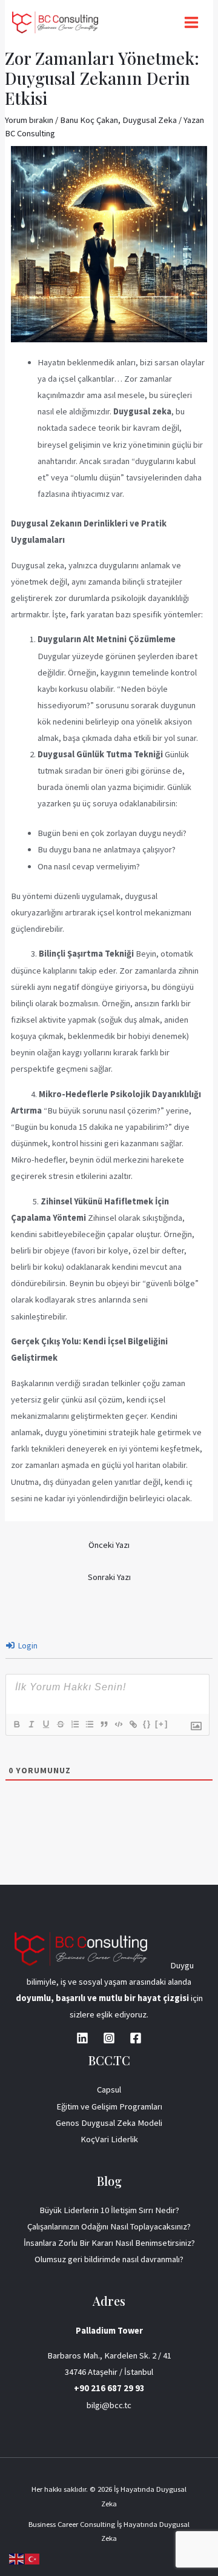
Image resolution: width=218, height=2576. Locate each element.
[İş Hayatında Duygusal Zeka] (55, 22)
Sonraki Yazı (109, 1577)
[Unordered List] (89, 1724)
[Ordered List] (74, 1724)
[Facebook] (136, 2038)
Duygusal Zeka (150, 120)
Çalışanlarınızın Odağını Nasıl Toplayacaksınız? (109, 2226)
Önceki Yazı (109, 1545)
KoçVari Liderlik (109, 2139)
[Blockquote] (104, 1724)
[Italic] (31, 1724)
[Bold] (16, 1724)
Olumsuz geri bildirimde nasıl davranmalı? (109, 2259)
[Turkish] (33, 2558)
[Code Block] (118, 1724)
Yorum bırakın (29, 120)
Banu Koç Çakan (89, 120)
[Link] (133, 1724)
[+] (162, 1724)
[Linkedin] (82, 2038)
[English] (17, 2558)
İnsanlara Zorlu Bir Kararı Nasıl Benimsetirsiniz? (109, 2243)
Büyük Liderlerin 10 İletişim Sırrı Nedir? (109, 2210)
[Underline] (45, 1724)
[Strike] (60, 1724)
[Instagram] (109, 2038)
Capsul (109, 2090)
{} (147, 1724)
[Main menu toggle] (191, 22)
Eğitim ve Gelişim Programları (109, 2106)
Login (27, 1645)
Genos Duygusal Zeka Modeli (109, 2123)
